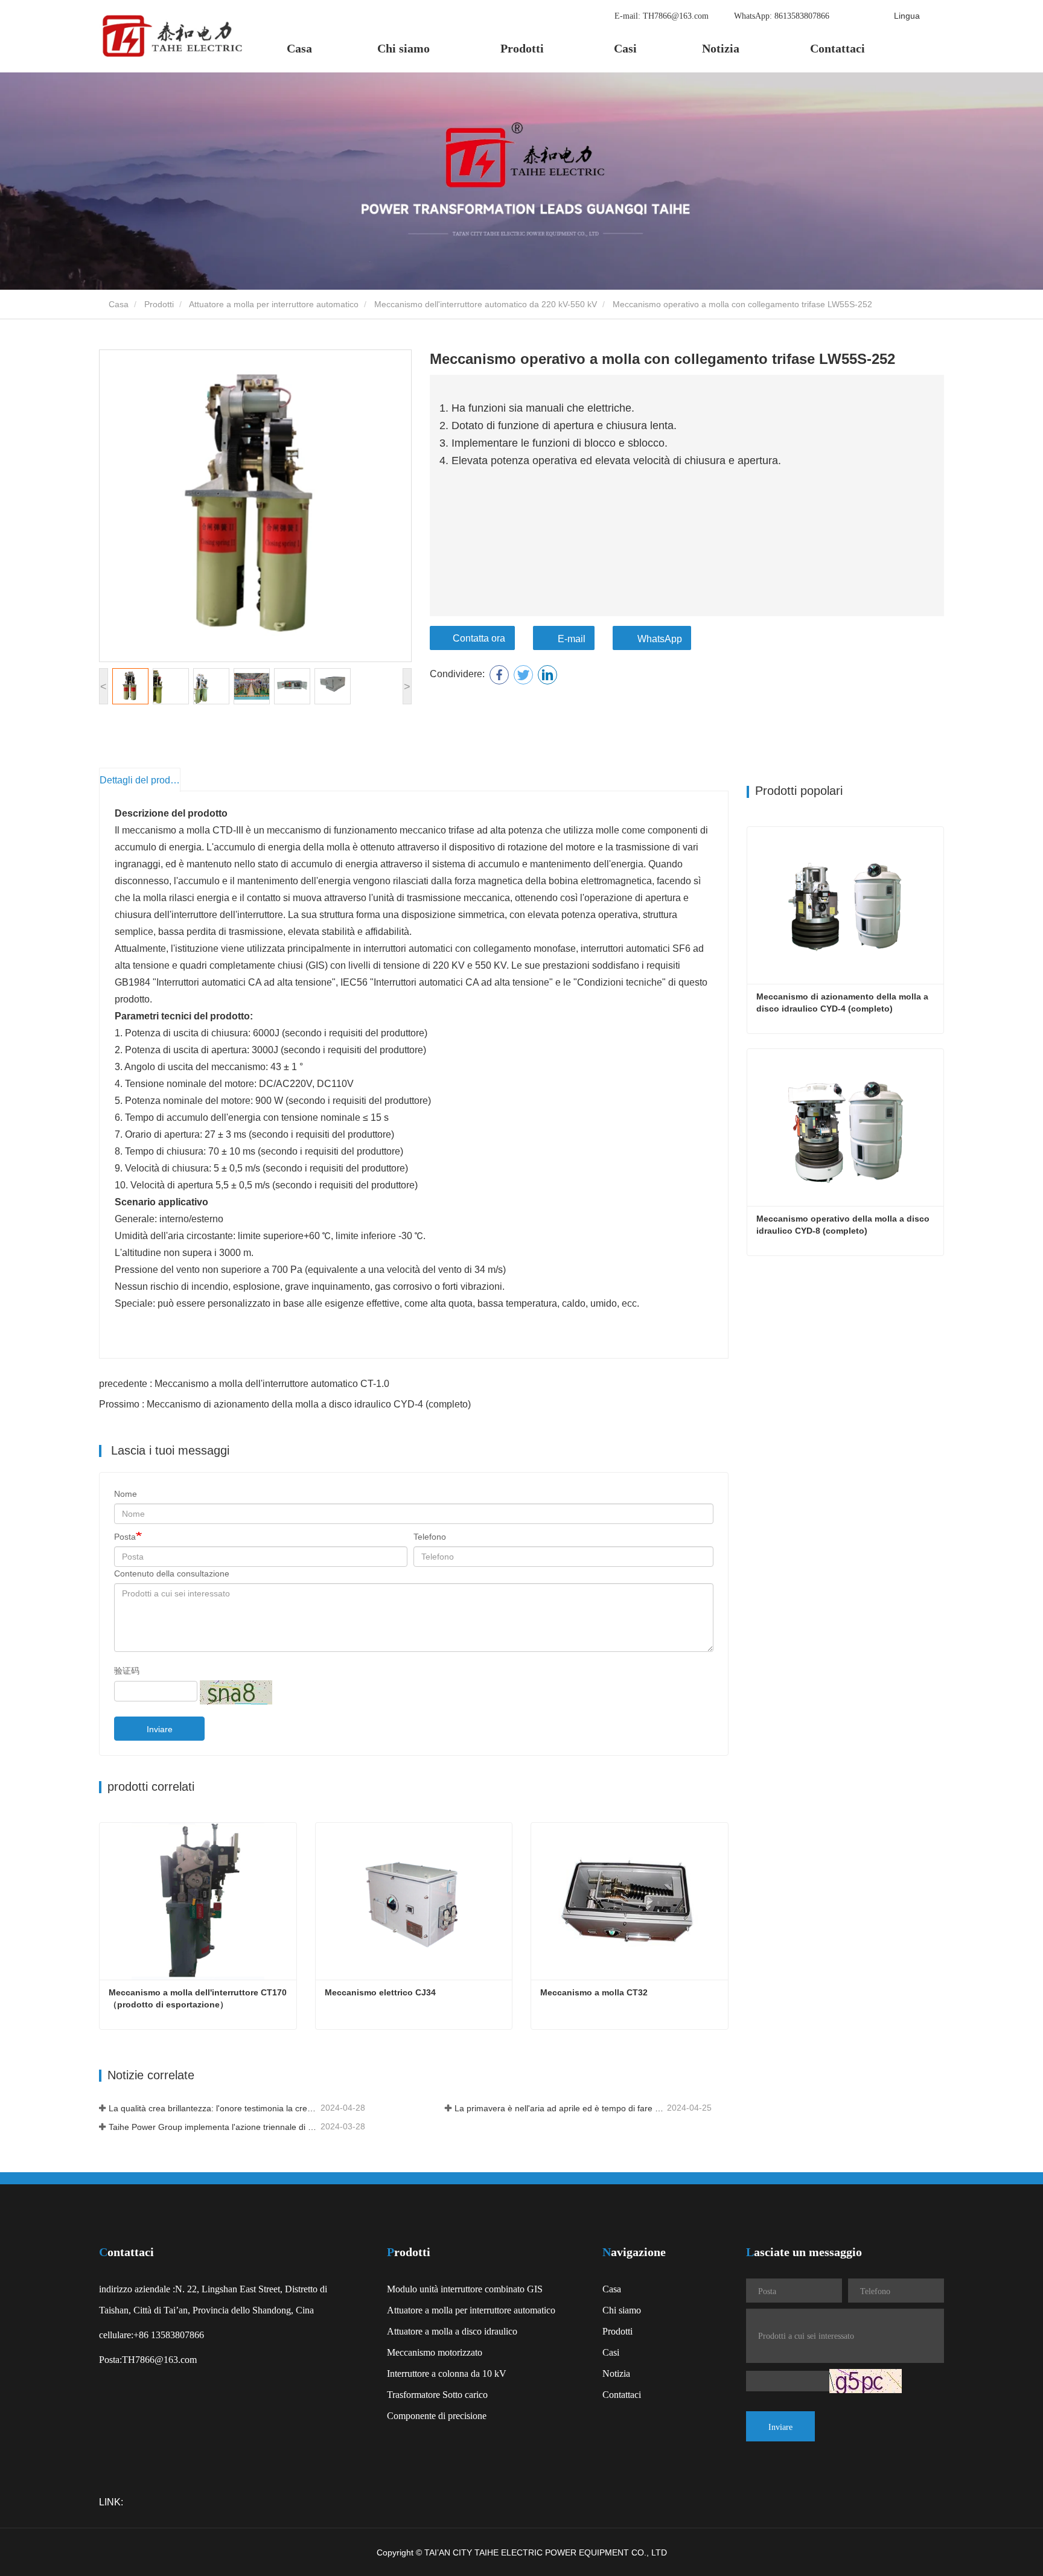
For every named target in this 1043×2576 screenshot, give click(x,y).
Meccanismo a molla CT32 (594, 1992)
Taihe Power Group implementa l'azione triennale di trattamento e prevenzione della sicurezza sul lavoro (213, 2127)
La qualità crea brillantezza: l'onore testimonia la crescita (213, 2108)
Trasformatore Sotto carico (437, 2394)
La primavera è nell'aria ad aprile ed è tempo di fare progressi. (559, 2108)
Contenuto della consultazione (172, 1573)
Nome (126, 1494)
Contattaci (837, 48)
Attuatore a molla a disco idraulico (452, 2331)
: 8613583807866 (783, 15)
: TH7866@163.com (663, 15)
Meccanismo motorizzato (435, 2352)
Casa (299, 48)
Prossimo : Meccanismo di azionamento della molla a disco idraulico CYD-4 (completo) (285, 1404)
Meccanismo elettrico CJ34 (380, 1992)
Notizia (616, 2373)
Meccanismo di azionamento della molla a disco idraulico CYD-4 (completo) (844, 1003)
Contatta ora (479, 638)
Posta (125, 1537)
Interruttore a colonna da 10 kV (447, 2373)
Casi (625, 48)
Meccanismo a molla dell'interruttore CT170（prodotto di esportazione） (198, 1998)
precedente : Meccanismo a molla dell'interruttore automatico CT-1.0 (244, 1384)
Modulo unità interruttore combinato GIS (465, 2289)
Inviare (160, 1729)
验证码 (127, 1671)
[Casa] (171, 36)
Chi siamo (622, 2310)
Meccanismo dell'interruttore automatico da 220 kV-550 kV (486, 304)
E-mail (572, 639)
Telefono (430, 1537)
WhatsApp (660, 639)
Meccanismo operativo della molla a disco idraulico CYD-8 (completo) (844, 1225)
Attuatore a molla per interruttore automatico (274, 304)
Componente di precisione (437, 2415)
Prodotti (159, 304)
